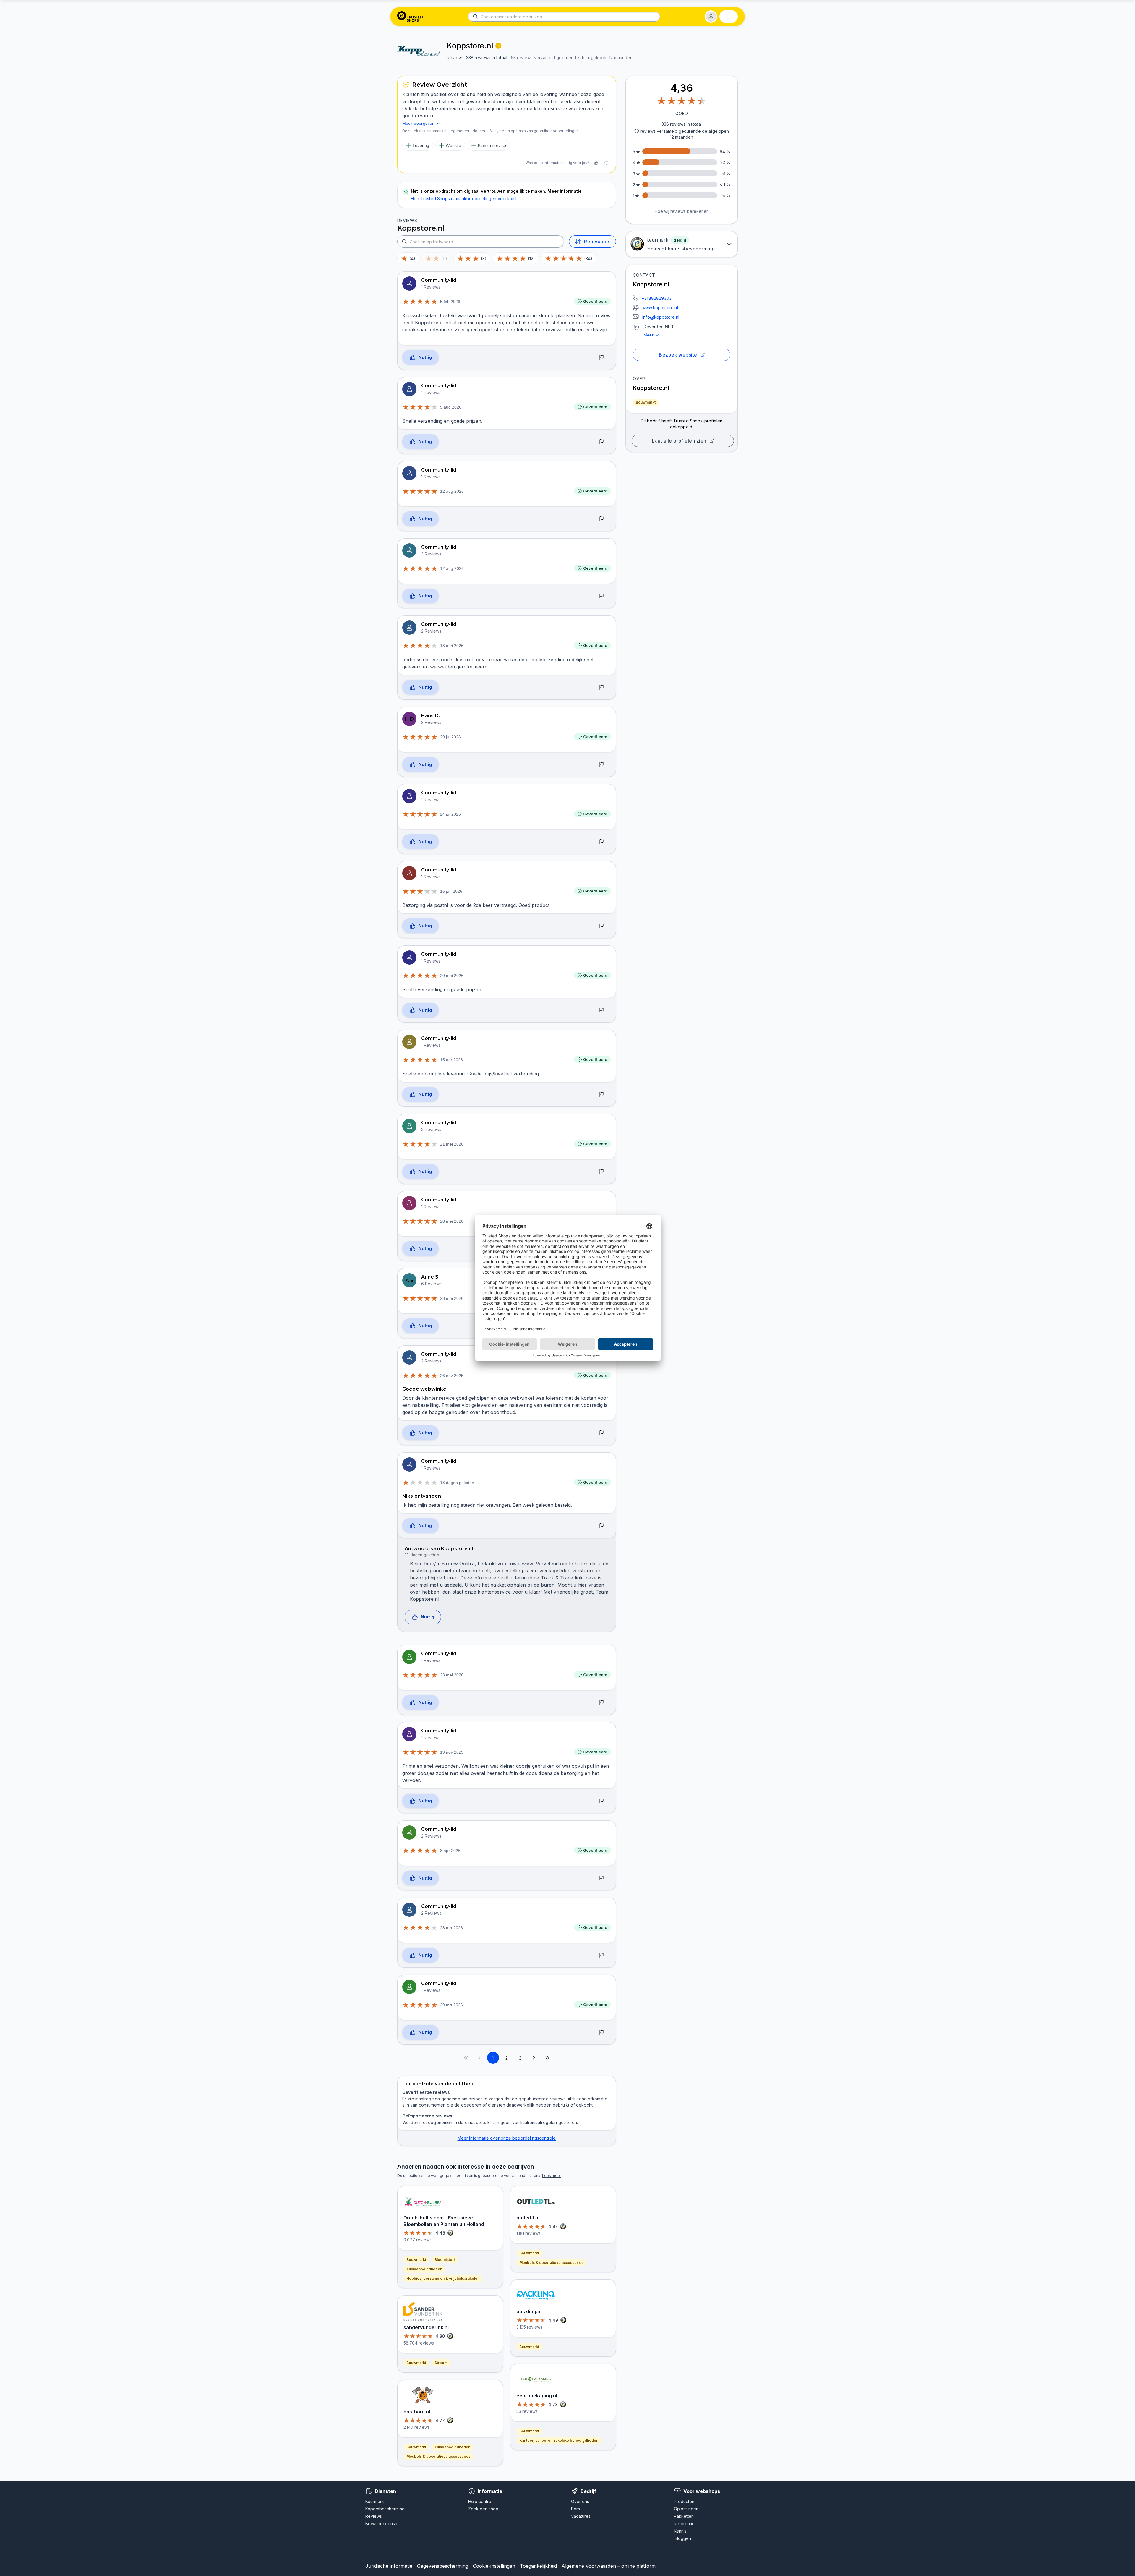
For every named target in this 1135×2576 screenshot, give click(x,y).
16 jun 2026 (451, 891)
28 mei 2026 (452, 1221)
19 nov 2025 (452, 1752)
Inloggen (682, 2538)
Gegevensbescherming (443, 2566)
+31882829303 (657, 298)
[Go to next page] (534, 2058)
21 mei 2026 (452, 1144)
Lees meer (552, 2176)
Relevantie (597, 242)
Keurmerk (375, 2501)
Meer (648, 335)
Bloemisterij (445, 2260)
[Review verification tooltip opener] (498, 46)
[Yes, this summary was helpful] (596, 163)
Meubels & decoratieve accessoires (438, 2456)
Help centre (480, 2501)
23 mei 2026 (452, 1675)
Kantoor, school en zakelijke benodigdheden (559, 2440)
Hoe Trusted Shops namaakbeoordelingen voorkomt (464, 199)
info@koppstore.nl (661, 317)
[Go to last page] (547, 2058)
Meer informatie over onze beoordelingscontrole (507, 2138)
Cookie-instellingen (494, 2566)
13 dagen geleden (457, 1483)
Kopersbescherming (385, 2509)
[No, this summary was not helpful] (606, 163)
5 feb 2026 (450, 302)
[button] (711, 17)
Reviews (374, 2516)
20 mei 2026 (452, 976)
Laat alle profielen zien (679, 441)
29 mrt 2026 (451, 2005)
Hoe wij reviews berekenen (682, 211)
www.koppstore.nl (660, 308)
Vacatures (581, 2516)
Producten (684, 2501)
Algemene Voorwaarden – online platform (609, 2566)
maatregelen (428, 2099)
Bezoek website (678, 355)
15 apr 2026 (451, 1060)
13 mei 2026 (452, 646)
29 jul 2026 (450, 737)
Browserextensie (382, 2524)
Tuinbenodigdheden (424, 2269)
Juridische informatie (389, 2566)
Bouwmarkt (646, 402)
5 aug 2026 (451, 407)
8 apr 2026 (450, 1851)
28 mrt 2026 (451, 1928)
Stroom (441, 2363)
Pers (575, 2509)
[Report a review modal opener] (601, 358)
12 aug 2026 (452, 491)
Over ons (580, 2501)
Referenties (685, 2524)
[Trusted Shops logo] (410, 17)
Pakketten (684, 2516)
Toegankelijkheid (538, 2566)
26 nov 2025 (452, 1376)
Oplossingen (686, 2509)
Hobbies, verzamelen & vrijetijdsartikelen (443, 2278)
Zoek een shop (483, 2509)
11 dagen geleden (422, 1555)
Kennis (680, 2531)
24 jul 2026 (450, 814)
